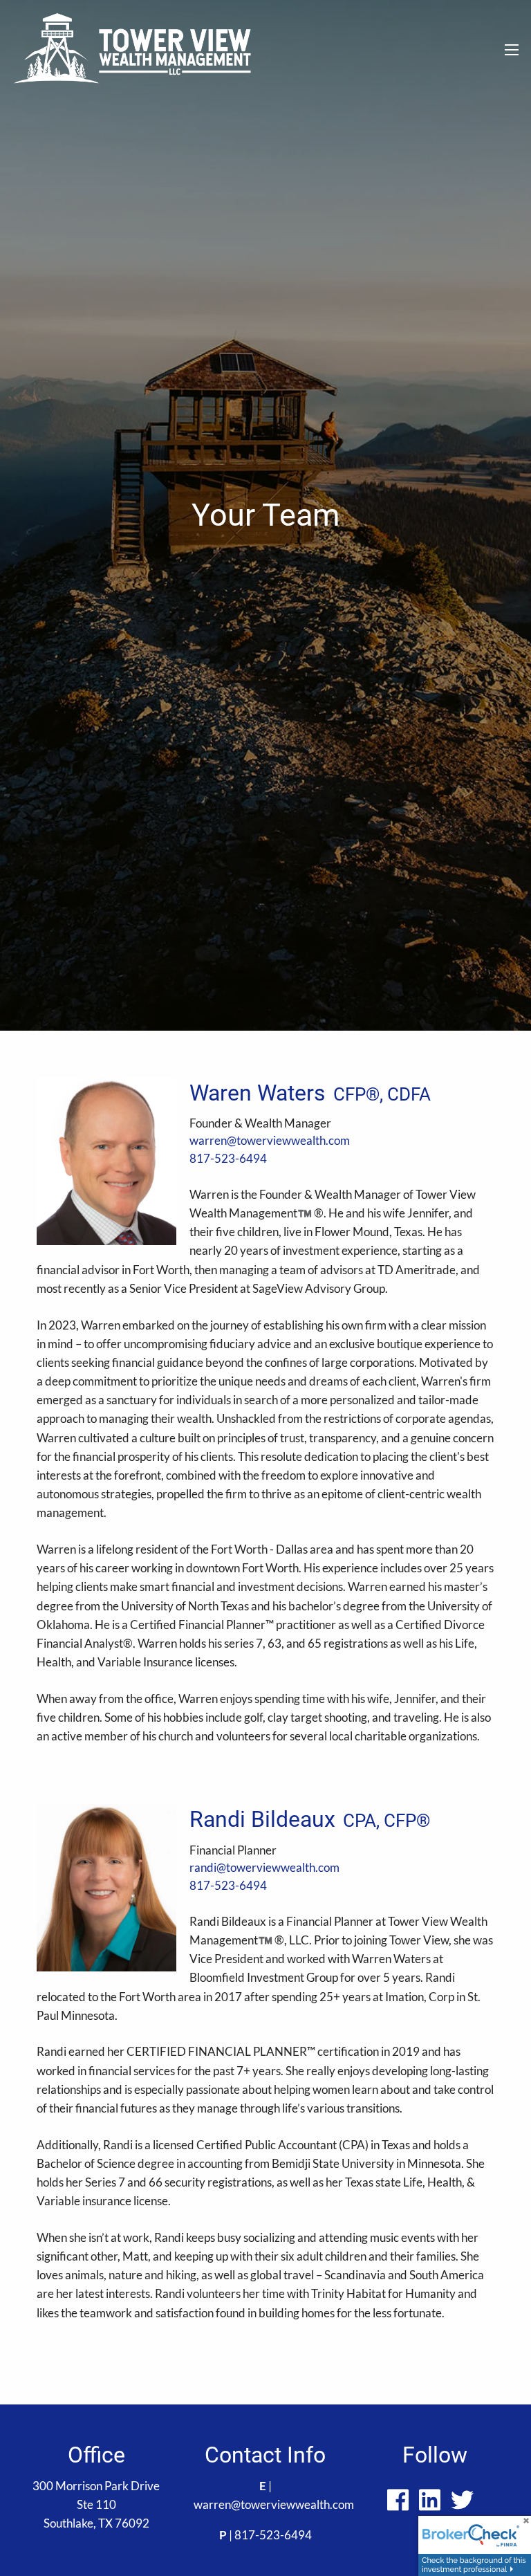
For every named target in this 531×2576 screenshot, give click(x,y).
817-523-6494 (228, 1158)
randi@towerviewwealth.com (264, 1867)
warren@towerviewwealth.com (270, 1140)
